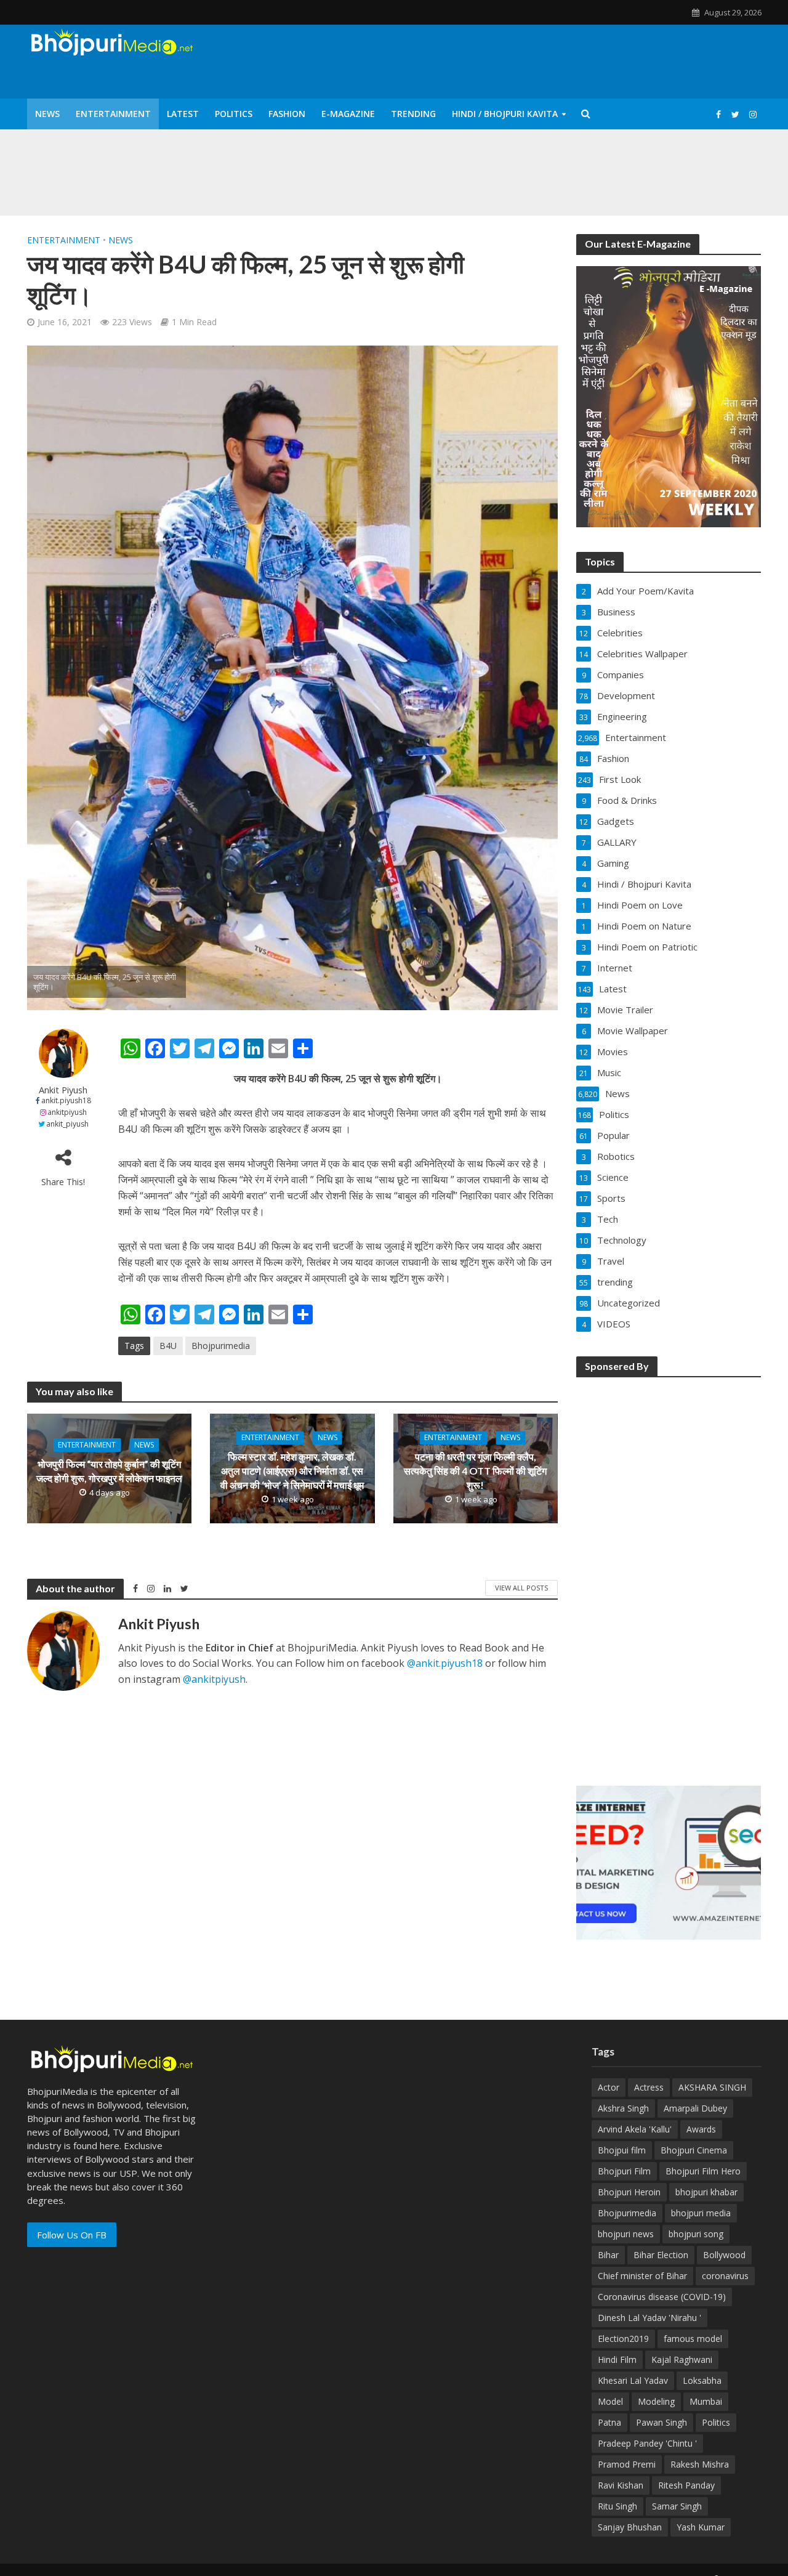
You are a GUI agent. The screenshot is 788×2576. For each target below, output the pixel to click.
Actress (649, 2087)
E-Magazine (348, 114)
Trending (413, 114)
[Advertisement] (669, 1573)
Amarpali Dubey (695, 2108)
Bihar (608, 2255)
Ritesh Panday (686, 2485)
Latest (183, 114)
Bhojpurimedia (221, 1346)
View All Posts (521, 1588)
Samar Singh (677, 2506)
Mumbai (706, 2401)
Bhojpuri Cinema (694, 2150)
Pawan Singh (661, 2422)
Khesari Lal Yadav (633, 2380)
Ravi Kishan (621, 2485)
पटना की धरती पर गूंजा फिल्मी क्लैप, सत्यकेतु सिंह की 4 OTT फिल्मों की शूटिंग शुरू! (475, 1471)
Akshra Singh (623, 2108)
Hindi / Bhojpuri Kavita (505, 114)
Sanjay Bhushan (630, 2527)
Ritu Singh (617, 2506)
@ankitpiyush (214, 1679)
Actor (609, 2087)
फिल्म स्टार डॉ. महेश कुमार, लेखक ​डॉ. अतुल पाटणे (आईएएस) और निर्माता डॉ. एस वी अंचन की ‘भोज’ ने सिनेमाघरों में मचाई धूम (292, 1471)
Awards (701, 2129)
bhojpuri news (626, 2234)
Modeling (656, 2401)
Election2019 (623, 2339)
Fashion (287, 114)
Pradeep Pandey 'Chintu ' (647, 2443)
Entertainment (113, 114)
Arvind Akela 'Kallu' (635, 2129)
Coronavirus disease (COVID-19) (662, 2297)
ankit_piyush (67, 1124)
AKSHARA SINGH (712, 2087)
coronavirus (725, 2276)
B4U (168, 1346)
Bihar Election (661, 2255)
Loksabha (702, 2380)
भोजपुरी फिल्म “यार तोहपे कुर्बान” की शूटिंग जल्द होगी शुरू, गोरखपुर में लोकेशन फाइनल (109, 1471)
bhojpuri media (701, 2213)
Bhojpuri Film (624, 2171)
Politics (234, 114)
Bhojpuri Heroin (629, 2192)
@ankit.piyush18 (445, 1663)
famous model (693, 2339)
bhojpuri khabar (706, 2192)
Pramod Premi (627, 2464)
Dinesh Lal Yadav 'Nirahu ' (649, 2318)
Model (610, 2401)
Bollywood (724, 2255)
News (47, 114)
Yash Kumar (701, 2527)
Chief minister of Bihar (642, 2276)
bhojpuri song (696, 2234)
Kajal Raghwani (682, 2359)
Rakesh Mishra (700, 2464)
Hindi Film (617, 2359)
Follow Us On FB (72, 2235)
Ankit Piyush (63, 1090)
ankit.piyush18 (66, 1100)
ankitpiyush (67, 1112)
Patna (609, 2422)
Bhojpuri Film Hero (703, 2171)
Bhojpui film (622, 2150)
